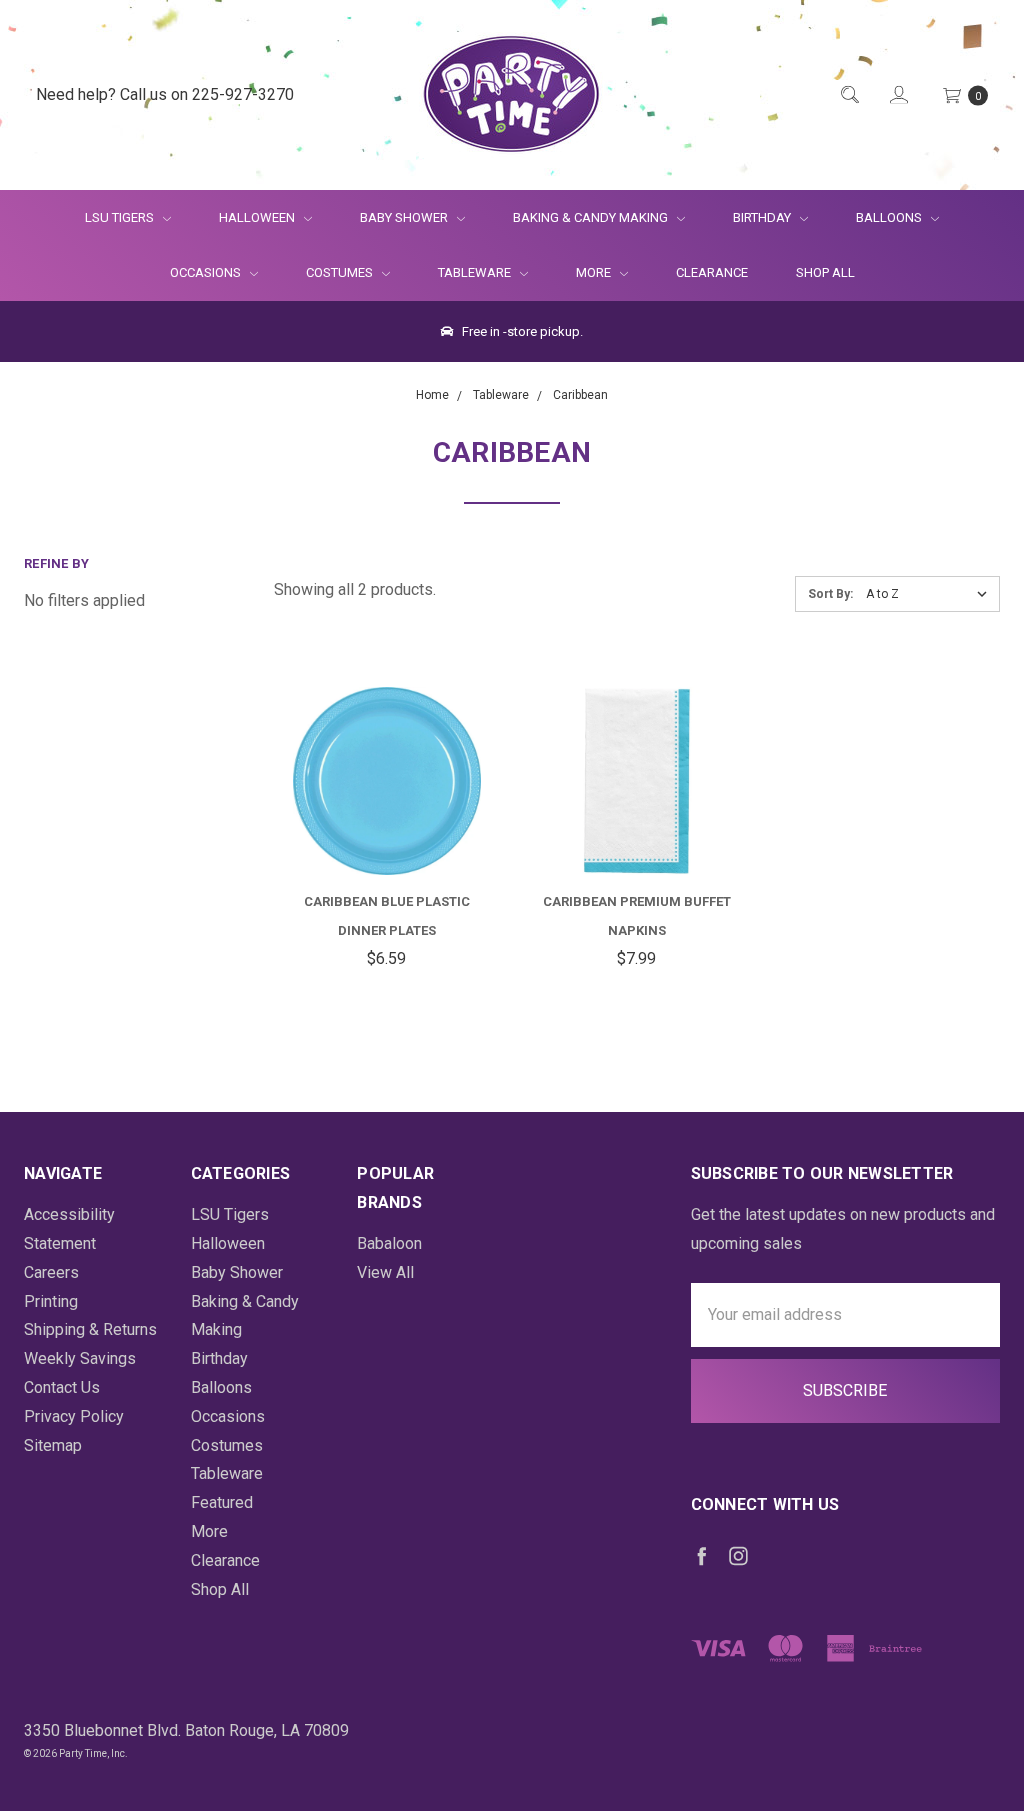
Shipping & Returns (90, 1329)
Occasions (207, 272)
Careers (51, 1272)
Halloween (258, 217)
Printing (51, 1301)
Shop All (825, 272)
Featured (222, 1502)
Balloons (890, 217)
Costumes (341, 272)
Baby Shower (405, 217)
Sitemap (53, 1445)
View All (385, 1272)
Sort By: (830, 594)
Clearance (712, 272)
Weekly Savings (80, 1358)
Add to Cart (387, 826)
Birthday (763, 217)
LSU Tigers (121, 217)
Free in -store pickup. (521, 331)
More (581, 272)
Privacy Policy (74, 1416)
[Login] (897, 95)
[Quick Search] (848, 95)
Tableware (476, 272)
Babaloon (389, 1243)
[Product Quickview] (362, 751)
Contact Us (62, 1387)
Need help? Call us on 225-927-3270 (165, 94)
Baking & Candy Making (592, 217)
